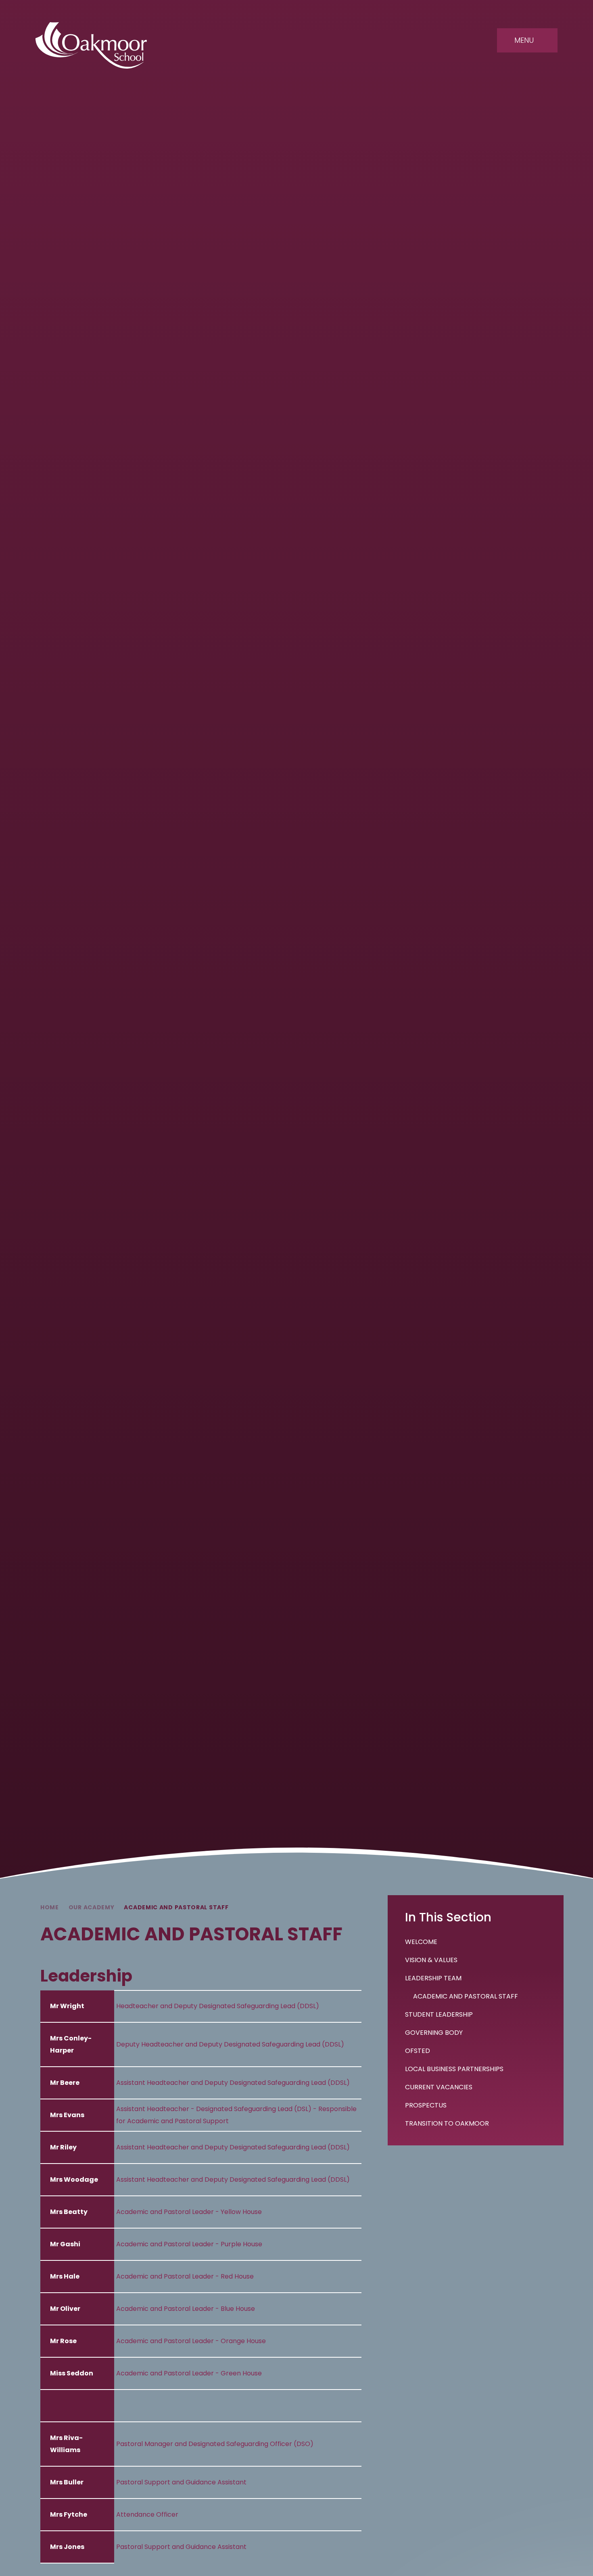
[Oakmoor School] (91, 45)
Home (50, 1907)
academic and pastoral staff (176, 1907)
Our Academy (92, 1907)
